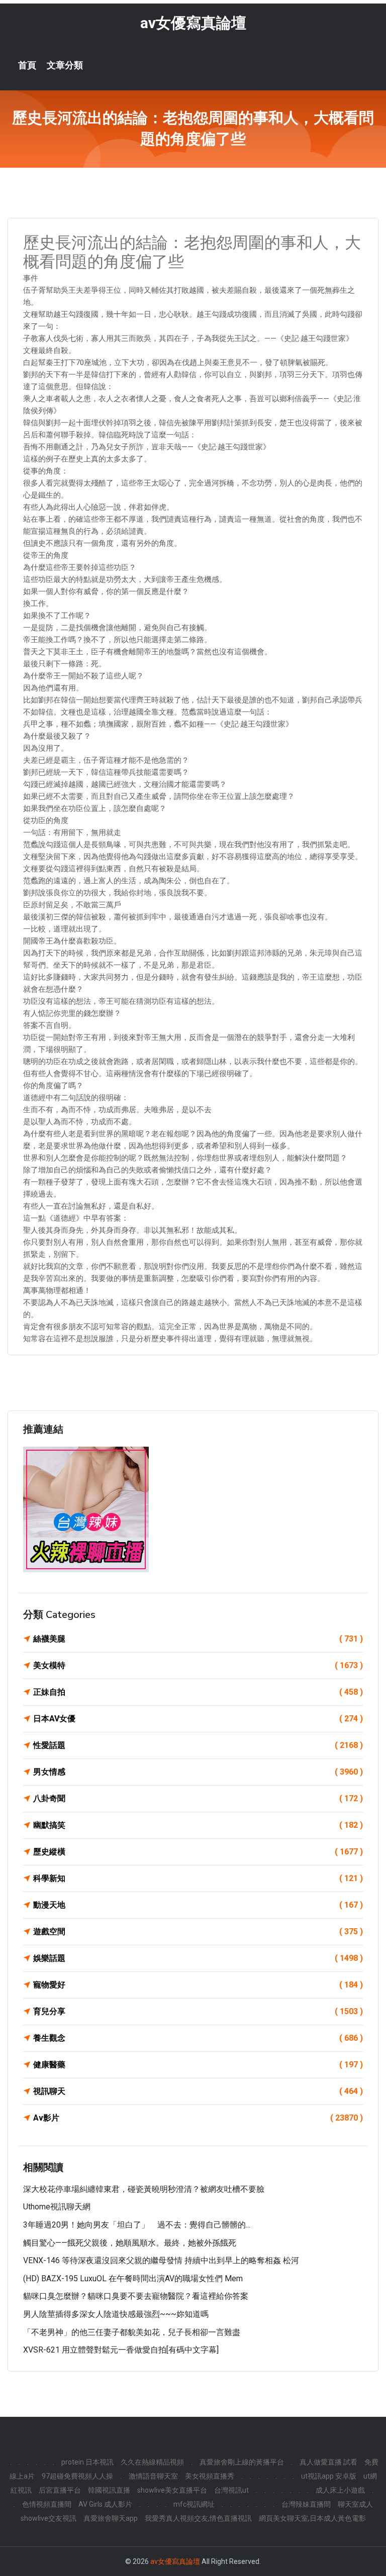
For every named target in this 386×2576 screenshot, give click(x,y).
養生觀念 (198, 2038)
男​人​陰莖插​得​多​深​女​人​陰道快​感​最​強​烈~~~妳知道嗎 (116, 2314)
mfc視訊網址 (194, 2504)
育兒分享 (198, 2011)
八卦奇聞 (198, 1798)
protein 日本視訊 (87, 2462)
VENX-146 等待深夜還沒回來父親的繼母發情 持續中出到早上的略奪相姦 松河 (161, 2260)
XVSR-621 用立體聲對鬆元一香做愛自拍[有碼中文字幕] (121, 2350)
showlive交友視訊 (49, 2518)
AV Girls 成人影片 (105, 2504)
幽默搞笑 (198, 1825)
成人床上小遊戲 (340, 2490)
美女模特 (198, 1665)
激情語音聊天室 (153, 2476)
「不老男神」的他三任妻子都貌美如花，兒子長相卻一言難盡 (132, 2332)
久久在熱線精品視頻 (152, 2462)
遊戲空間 (198, 1931)
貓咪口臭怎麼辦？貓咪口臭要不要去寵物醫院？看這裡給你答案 (136, 2296)
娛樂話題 (198, 1958)
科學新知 (198, 1878)
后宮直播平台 (60, 2490)
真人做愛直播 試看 (328, 2462)
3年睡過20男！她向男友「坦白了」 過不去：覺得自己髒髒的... (137, 2225)
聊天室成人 (355, 2504)
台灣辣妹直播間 (306, 2504)
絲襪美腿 (198, 1639)
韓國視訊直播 (109, 2490)
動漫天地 (198, 1905)
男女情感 (198, 1772)
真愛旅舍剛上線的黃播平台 (242, 2462)
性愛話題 (198, 1745)
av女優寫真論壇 (193, 23)
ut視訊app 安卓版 (329, 2476)
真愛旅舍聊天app (111, 2518)
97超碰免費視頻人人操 (77, 2476)
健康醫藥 (198, 2065)
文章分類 (65, 65)
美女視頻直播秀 (210, 2476)
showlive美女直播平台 (172, 2490)
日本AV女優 (198, 1719)
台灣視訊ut (231, 2490)
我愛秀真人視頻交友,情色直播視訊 (198, 2518)
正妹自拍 (198, 1692)
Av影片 (198, 2118)
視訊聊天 (198, 2091)
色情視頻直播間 (47, 2504)
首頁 (27, 65)
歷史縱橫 (198, 1852)
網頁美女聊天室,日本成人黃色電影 (312, 2518)
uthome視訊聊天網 (57, 2207)
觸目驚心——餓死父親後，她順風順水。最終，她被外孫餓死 (130, 2243)
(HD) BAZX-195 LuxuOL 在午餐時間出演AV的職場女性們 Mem (133, 2278)
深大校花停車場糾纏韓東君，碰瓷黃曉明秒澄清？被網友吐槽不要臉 (144, 2189)
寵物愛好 (198, 1985)
